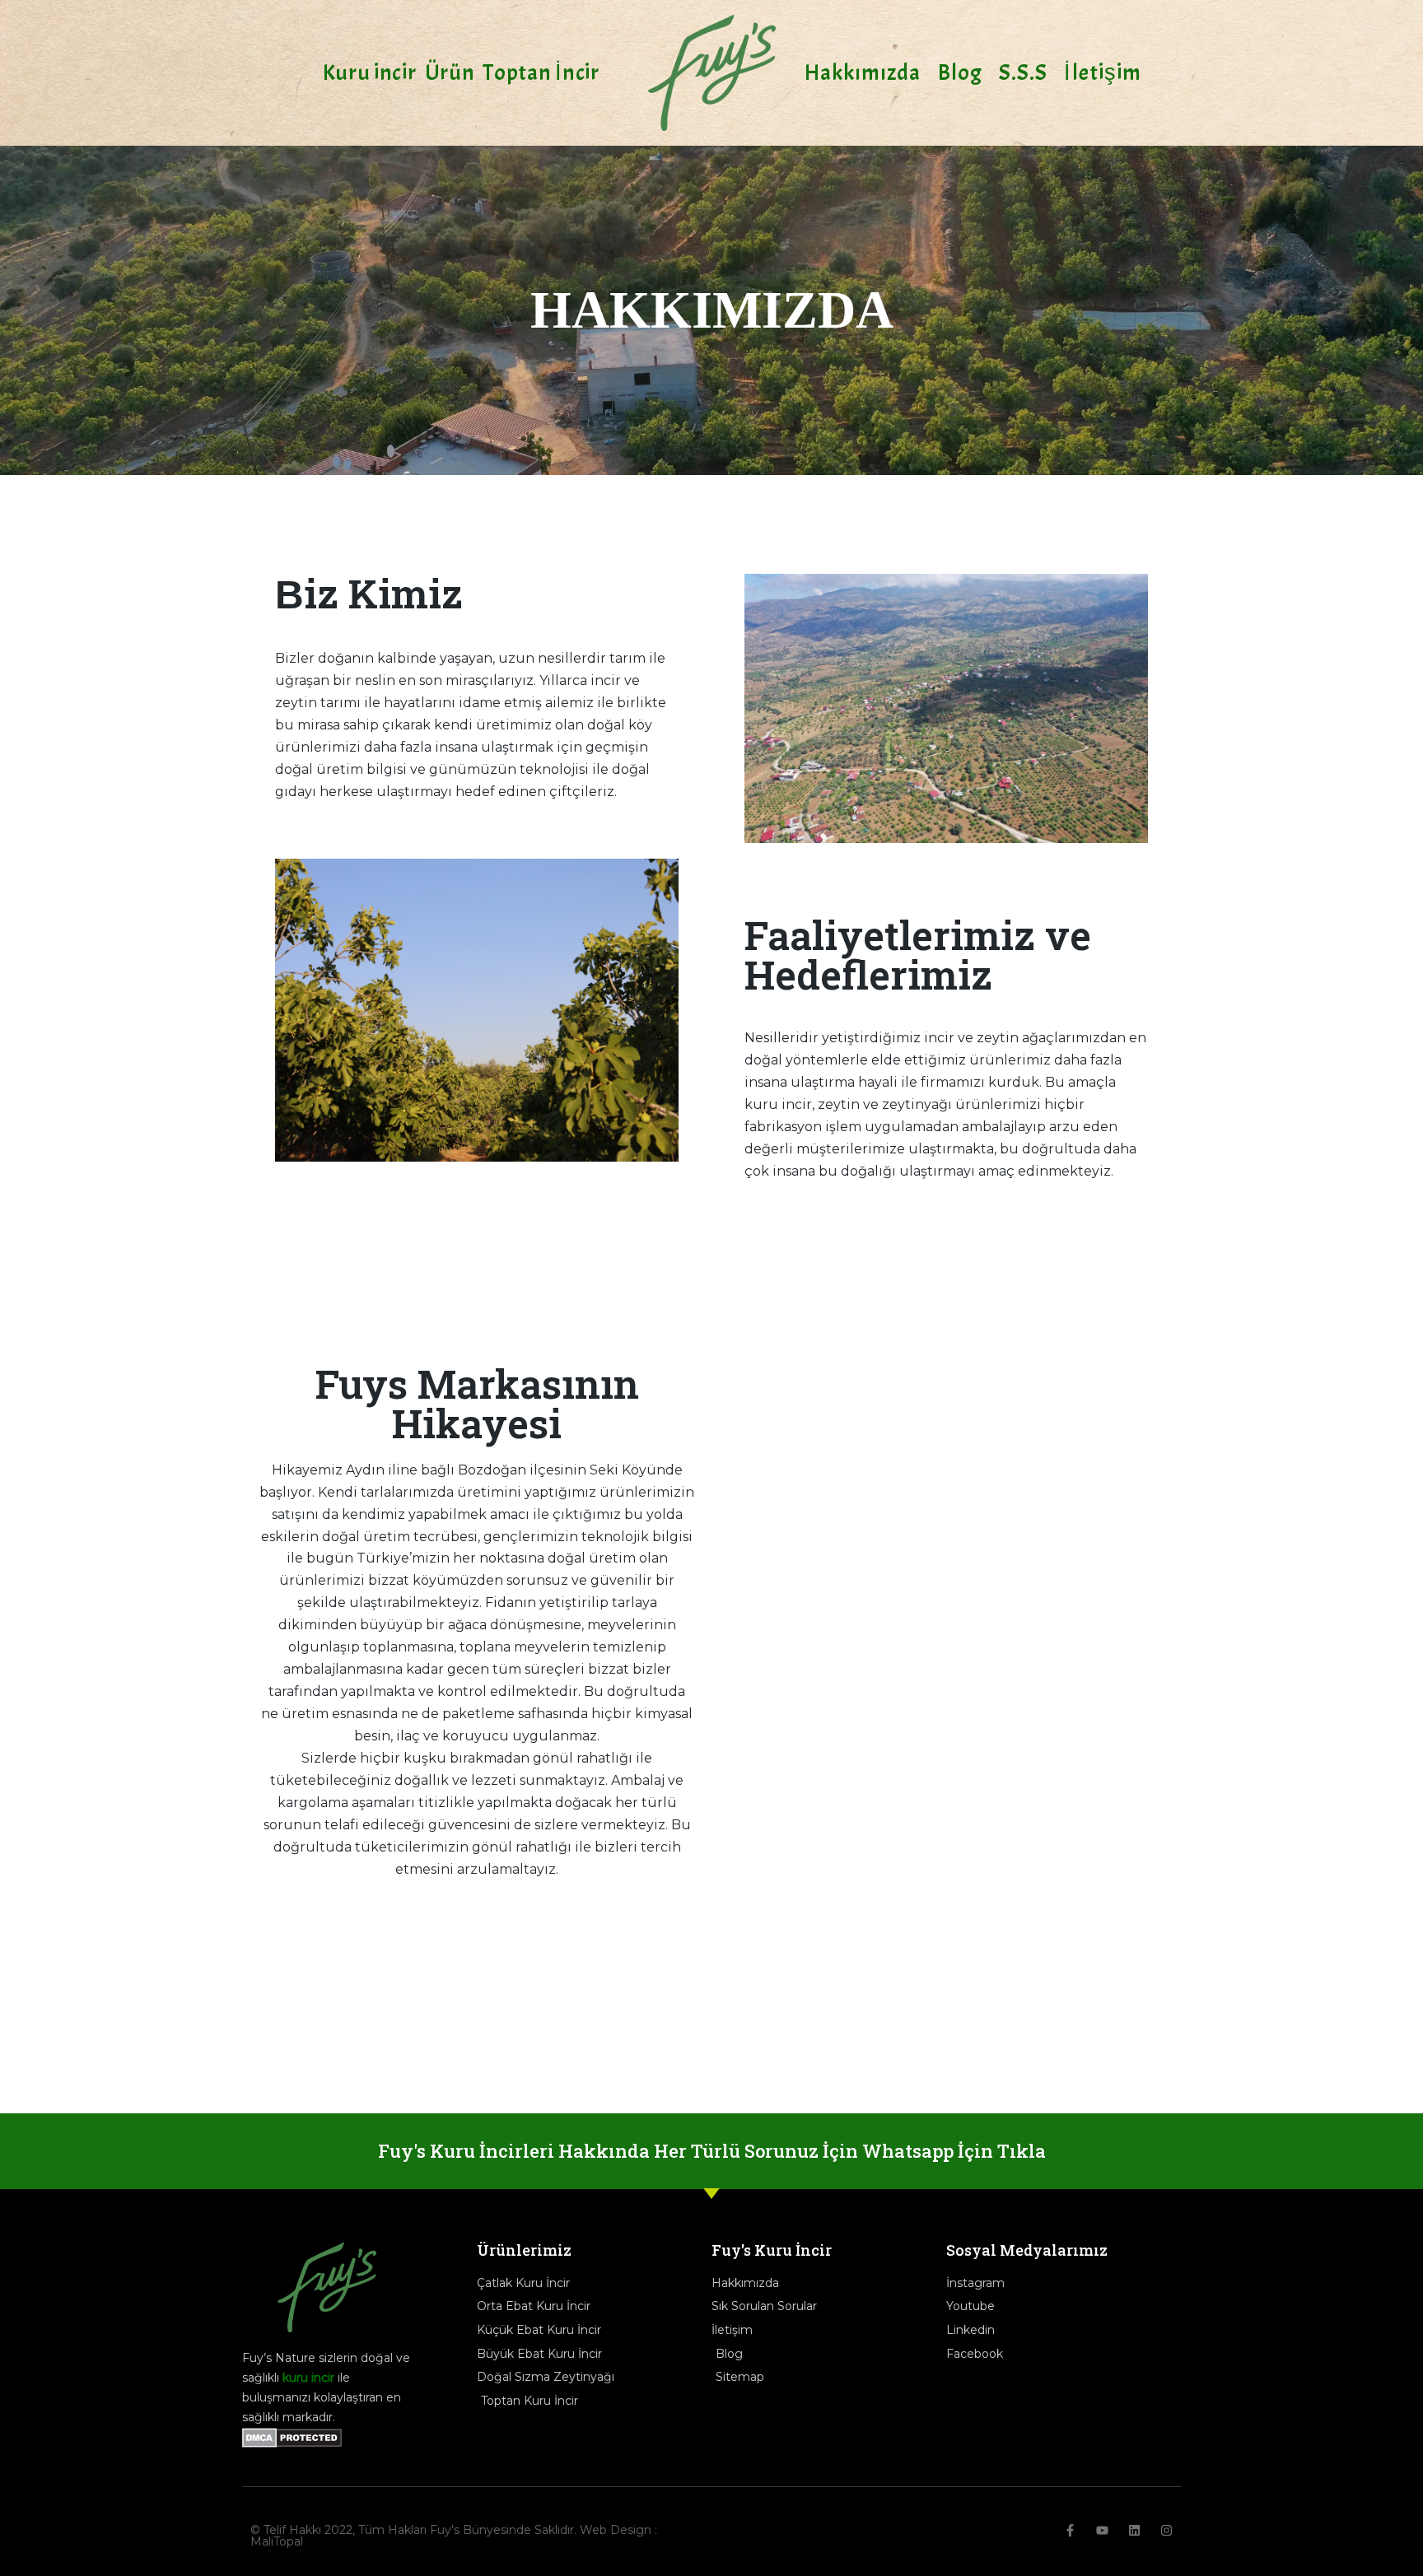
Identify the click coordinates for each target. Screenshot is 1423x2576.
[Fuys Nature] (712, 73)
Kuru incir (370, 72)
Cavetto (491, 2008)
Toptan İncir (541, 72)
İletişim (1103, 72)
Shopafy (303, 2008)
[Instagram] (1166, 2530)
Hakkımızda (863, 72)
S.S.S (1024, 72)
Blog (960, 72)
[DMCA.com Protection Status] (292, 2443)
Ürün (450, 72)
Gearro (393, 2008)
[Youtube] (1102, 2530)
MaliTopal (277, 2541)
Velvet (579, 2008)
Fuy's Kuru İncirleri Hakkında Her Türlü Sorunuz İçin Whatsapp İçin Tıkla (712, 2151)
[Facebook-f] (1070, 2530)
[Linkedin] (1134, 2530)
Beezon (674, 2008)
